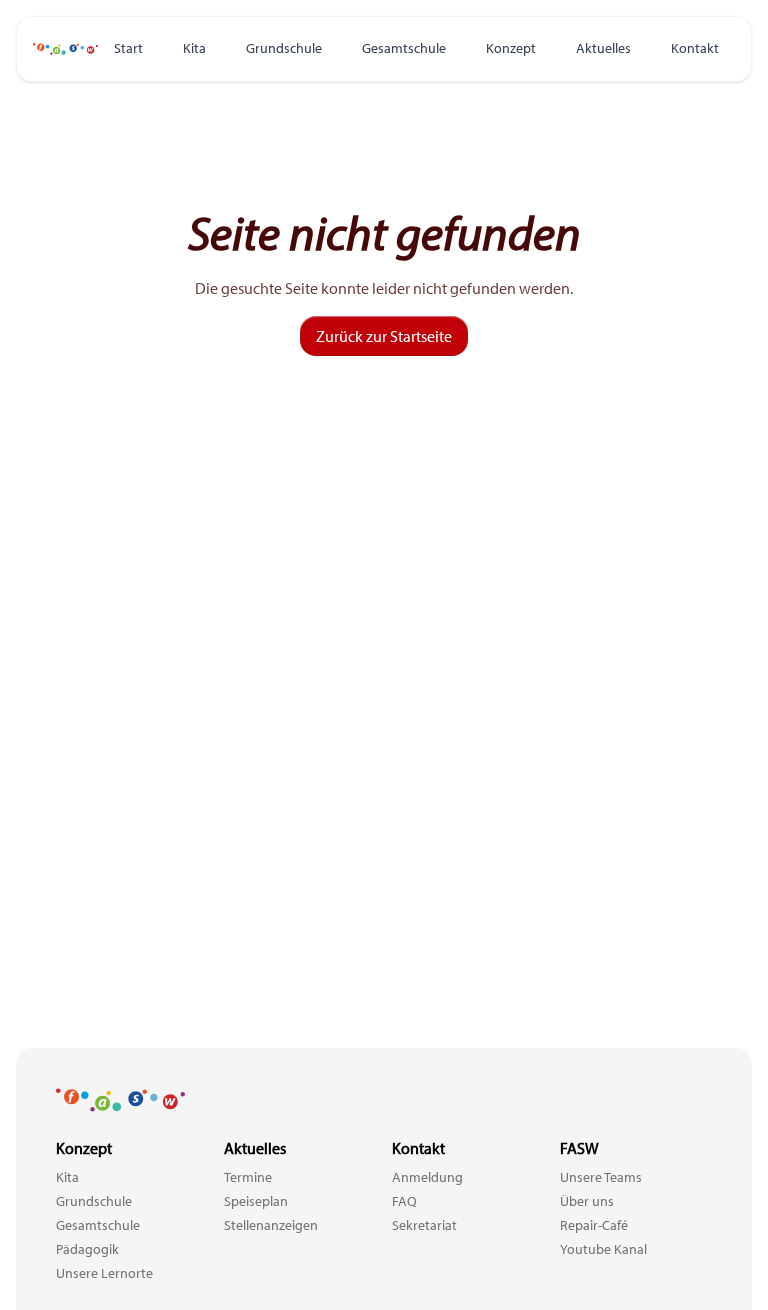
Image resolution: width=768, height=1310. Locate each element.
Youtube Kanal (603, 1249)
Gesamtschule (404, 48)
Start (128, 48)
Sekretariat (424, 1225)
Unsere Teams (601, 1177)
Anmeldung (427, 1177)
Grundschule (284, 48)
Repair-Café (594, 1225)
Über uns (587, 1201)
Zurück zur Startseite (384, 336)
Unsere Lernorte (104, 1273)
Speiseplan (256, 1201)
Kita (194, 48)
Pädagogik (87, 1249)
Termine (248, 1177)
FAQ (404, 1201)
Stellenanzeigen (271, 1225)
